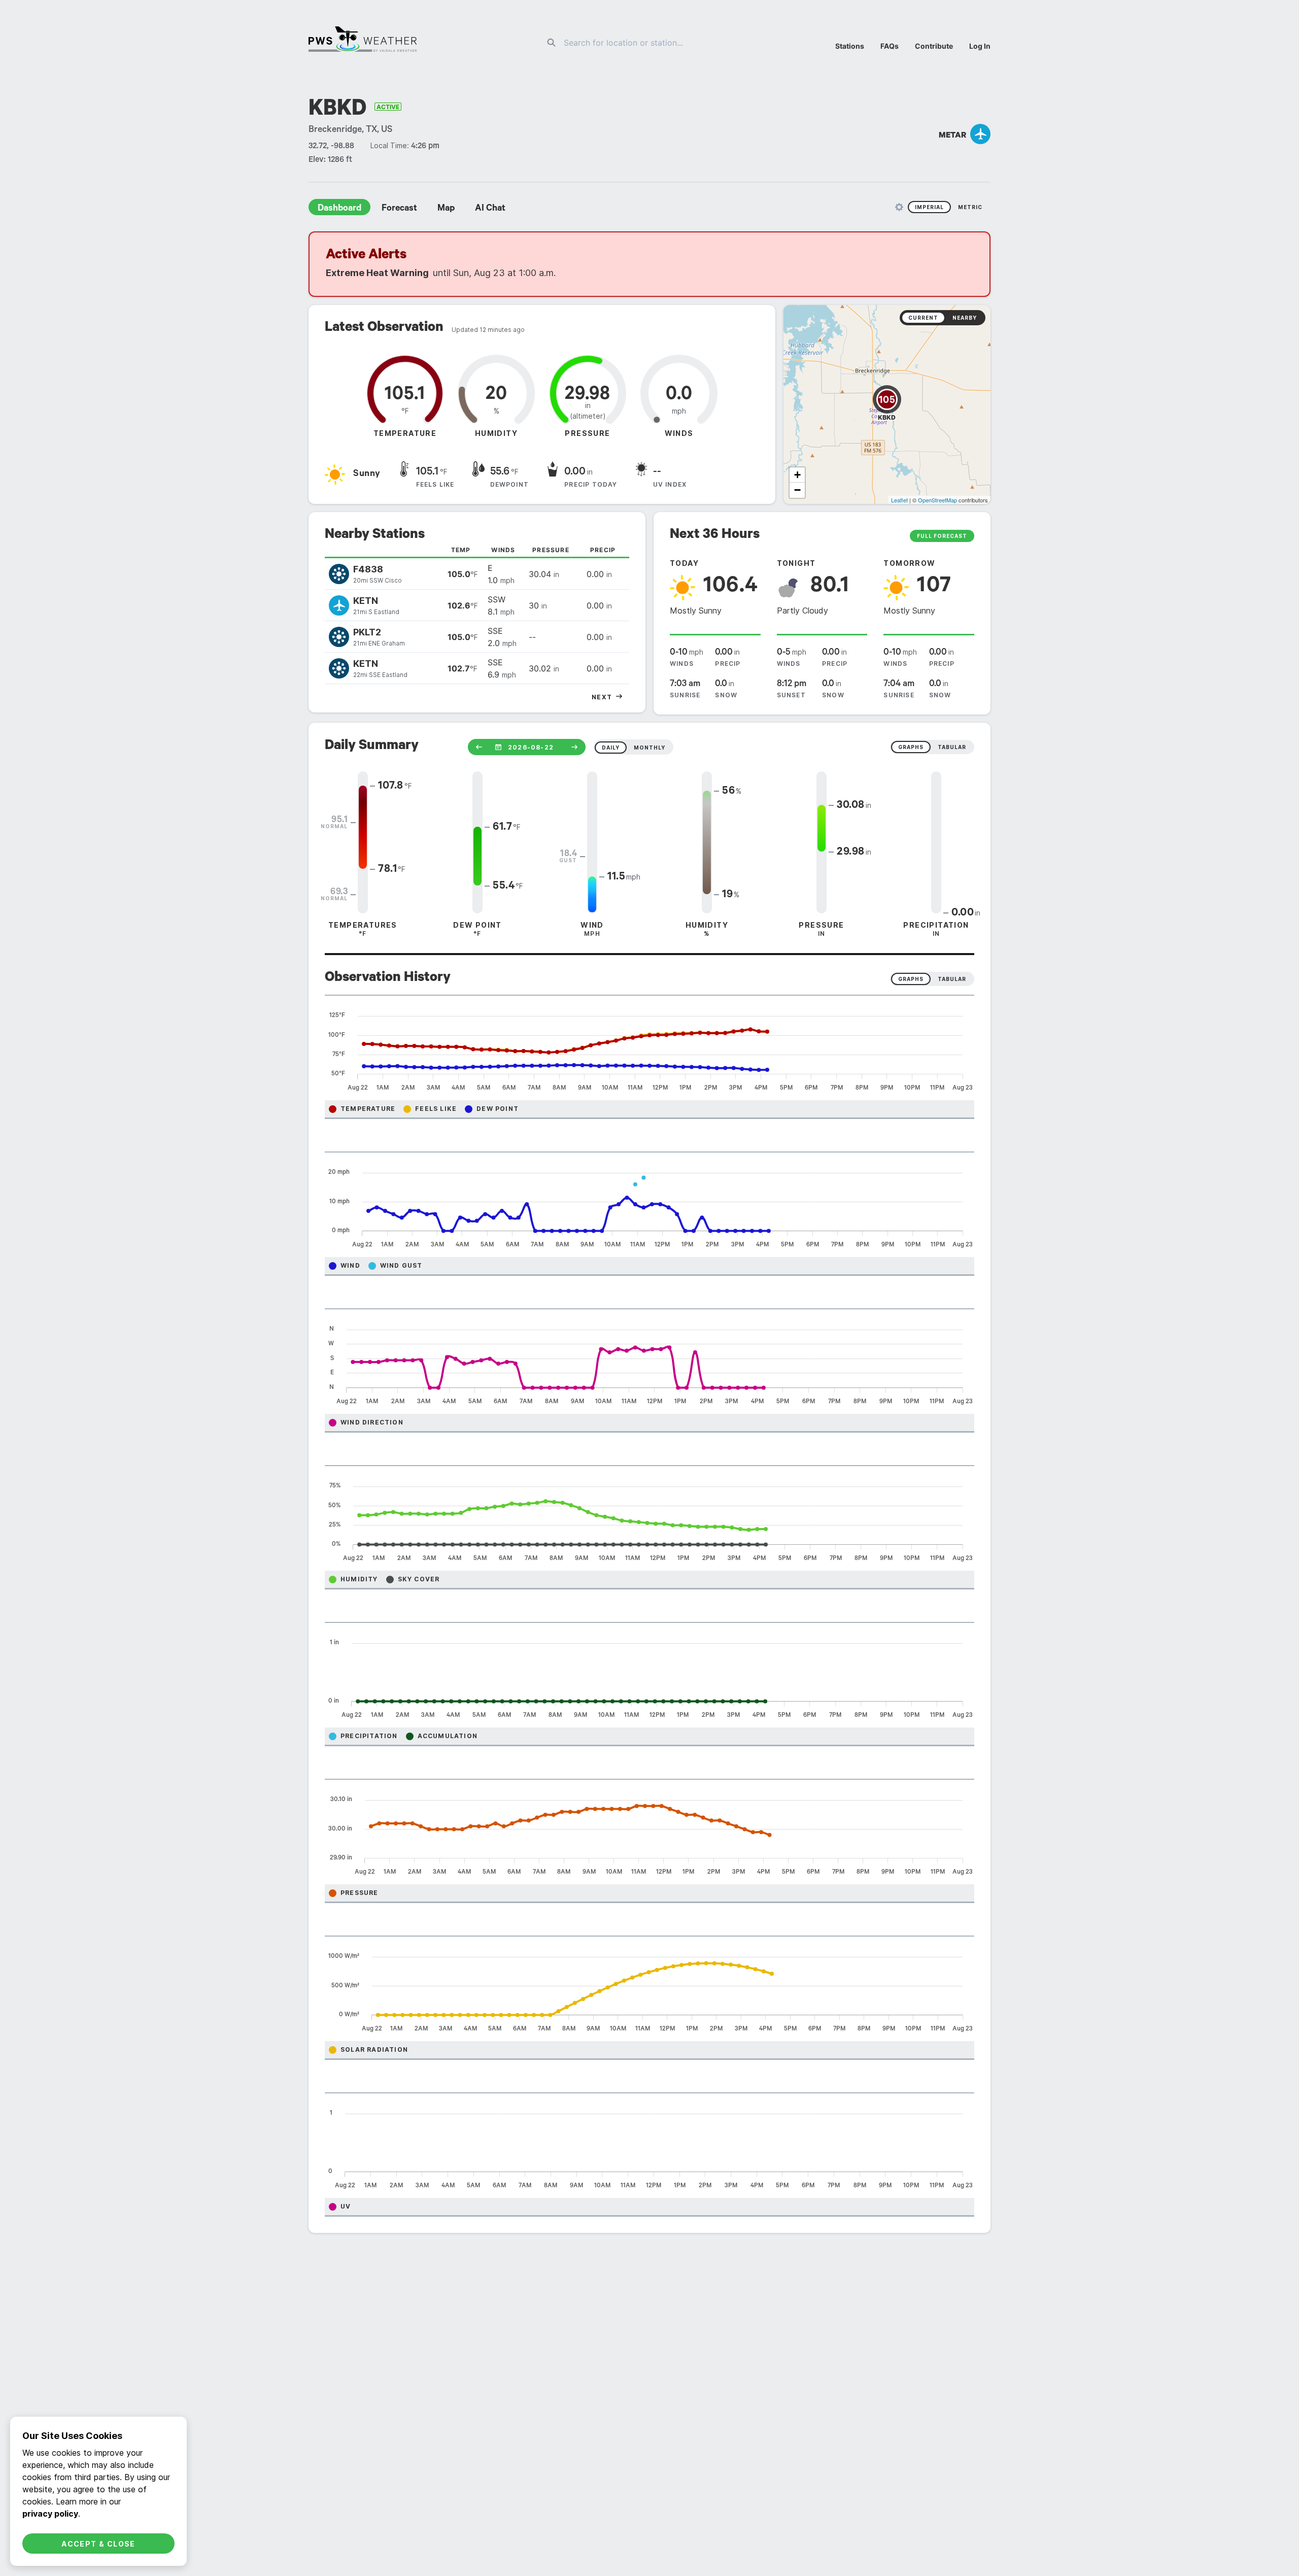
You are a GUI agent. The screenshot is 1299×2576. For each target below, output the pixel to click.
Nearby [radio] (965, 318)
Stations (850, 46)
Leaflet (899, 500)
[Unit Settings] (899, 207)
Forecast (399, 209)
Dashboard (339, 209)
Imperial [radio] (929, 207)
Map (446, 209)
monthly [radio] (649, 748)
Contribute (934, 46)
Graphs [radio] (911, 979)
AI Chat (490, 209)
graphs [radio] (911, 747)
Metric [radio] (970, 207)
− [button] (797, 490)
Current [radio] (923, 318)
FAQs (890, 46)
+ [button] (797, 475)
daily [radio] (611, 748)
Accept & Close (98, 2544)
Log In (980, 46)
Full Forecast (942, 536)
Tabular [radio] (952, 979)
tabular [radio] (952, 747)
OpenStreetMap (937, 500)
